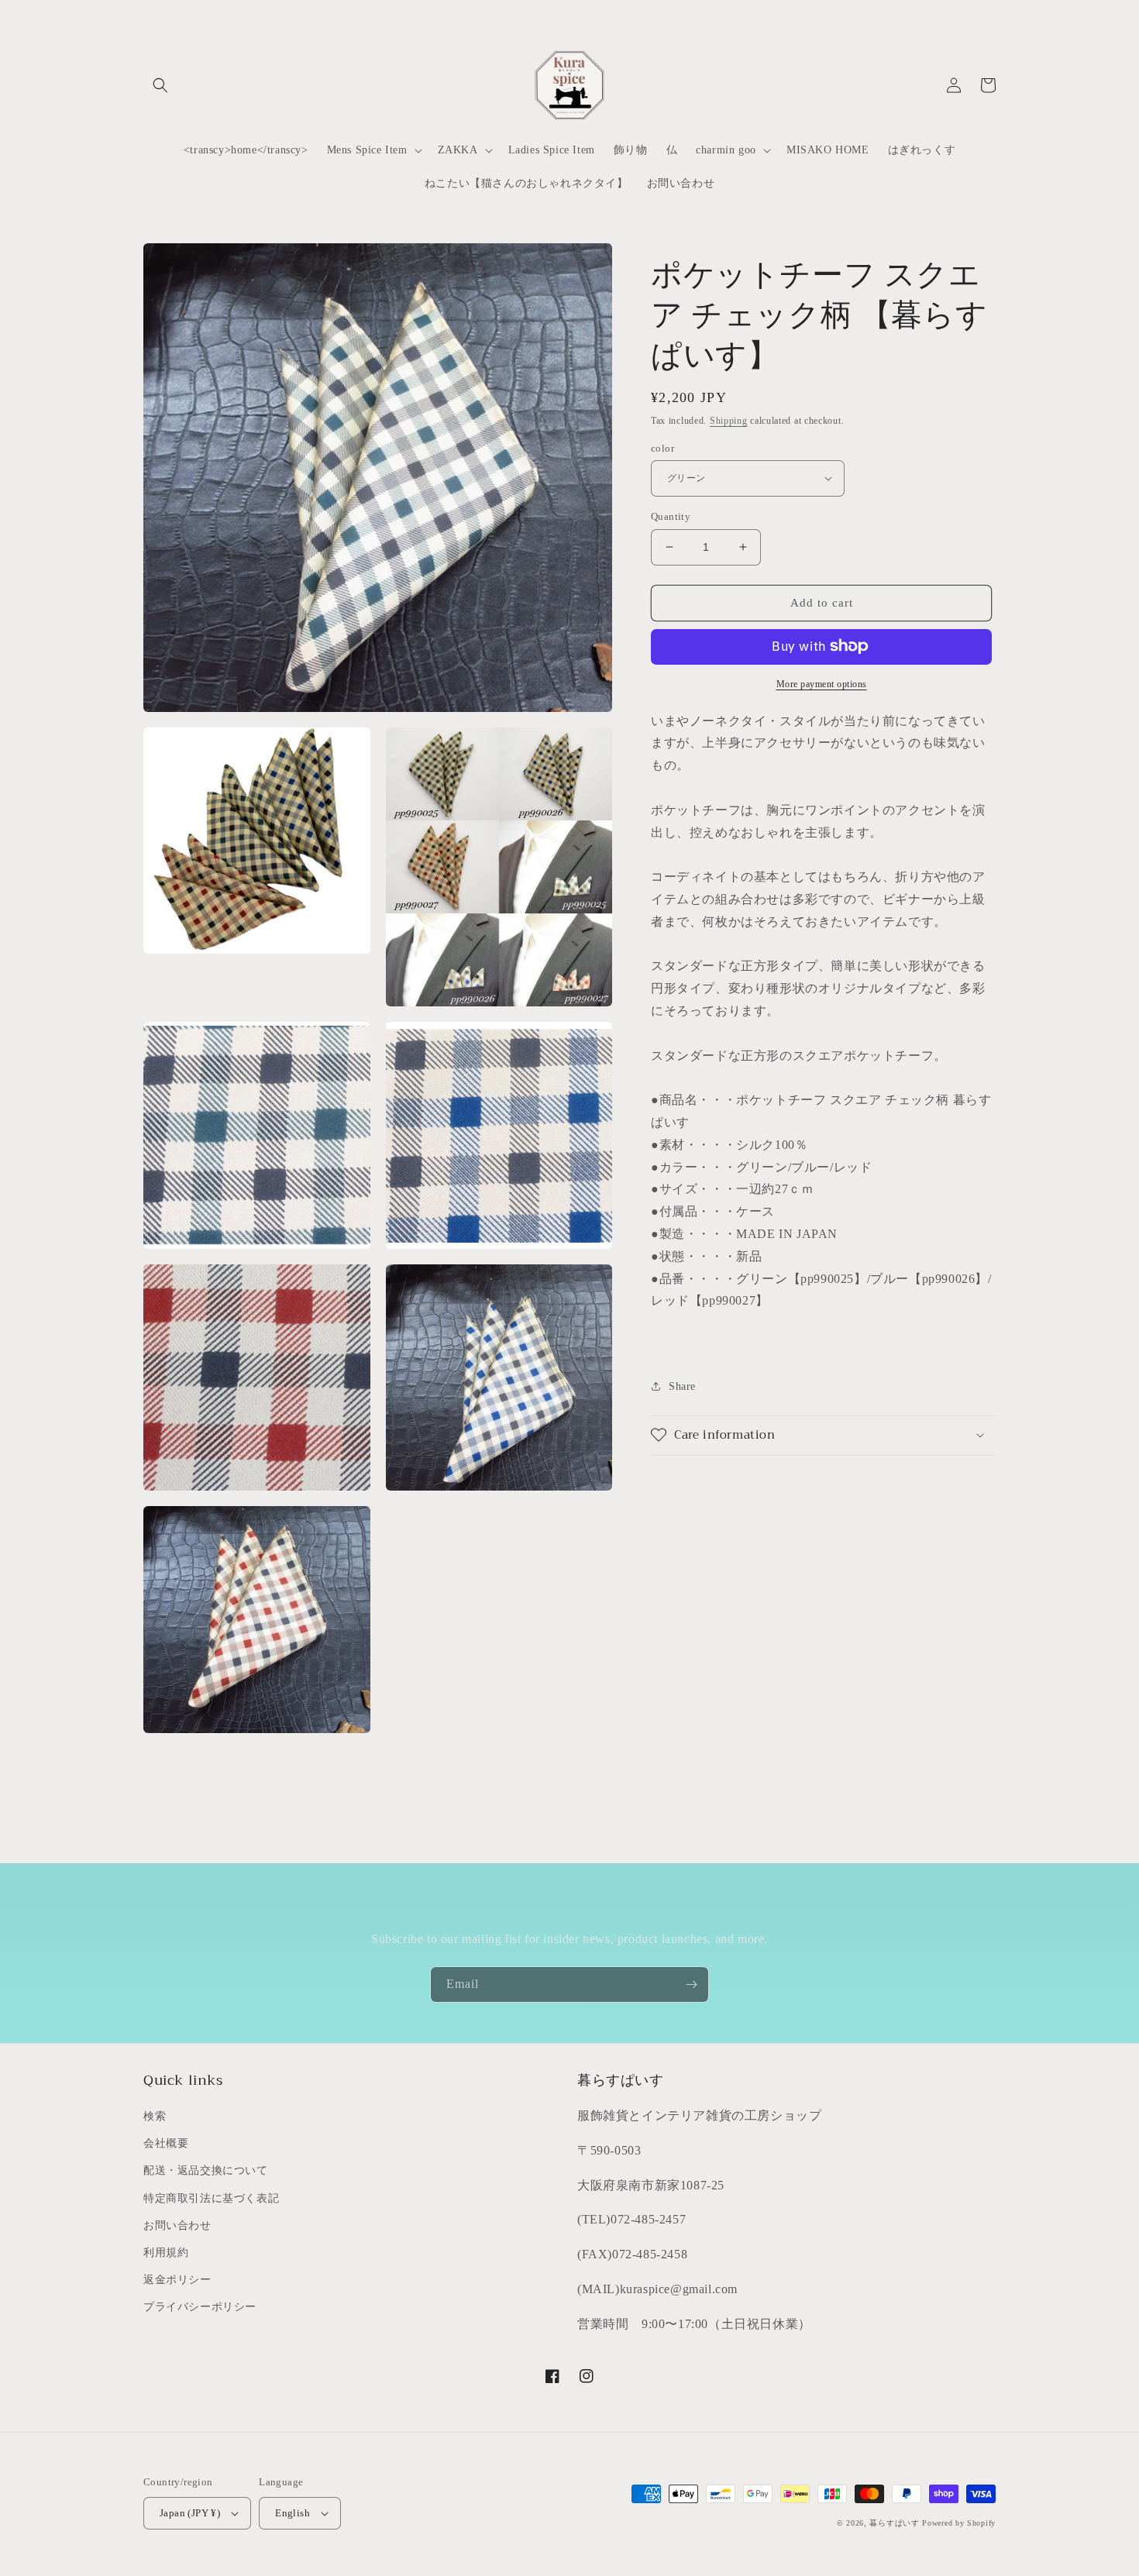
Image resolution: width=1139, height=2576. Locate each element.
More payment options (822, 683)
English (292, 2513)
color (662, 447)
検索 (155, 2116)
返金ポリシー (177, 2280)
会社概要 (166, 2143)
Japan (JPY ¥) (190, 2513)
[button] (160, 85)
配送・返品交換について (206, 2170)
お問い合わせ (177, 2225)
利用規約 (166, 2253)
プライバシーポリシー (200, 2307)
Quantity (671, 516)
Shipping (729, 421)
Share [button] (682, 1386)
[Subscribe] (691, 1984)
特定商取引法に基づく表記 (211, 2198)
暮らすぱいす (894, 2523)
